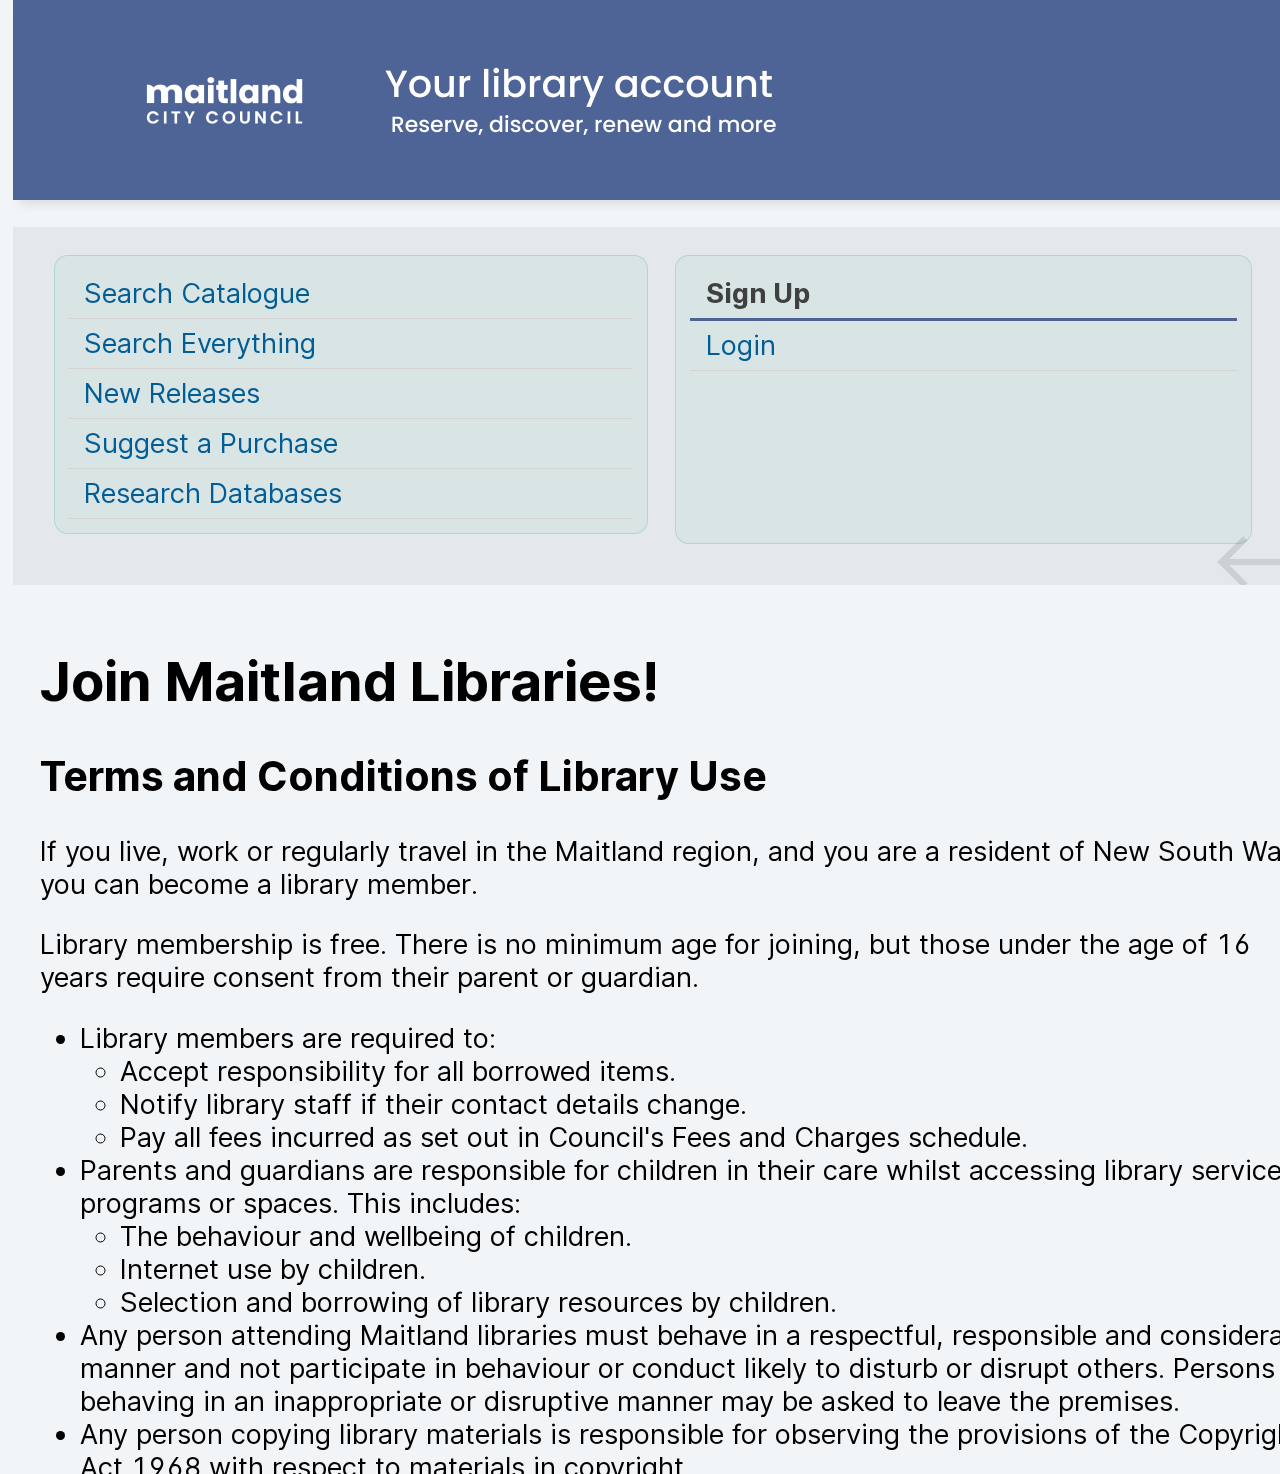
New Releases (172, 393)
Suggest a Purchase (211, 443)
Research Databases (213, 493)
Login (741, 345)
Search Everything (200, 343)
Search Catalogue (197, 293)
